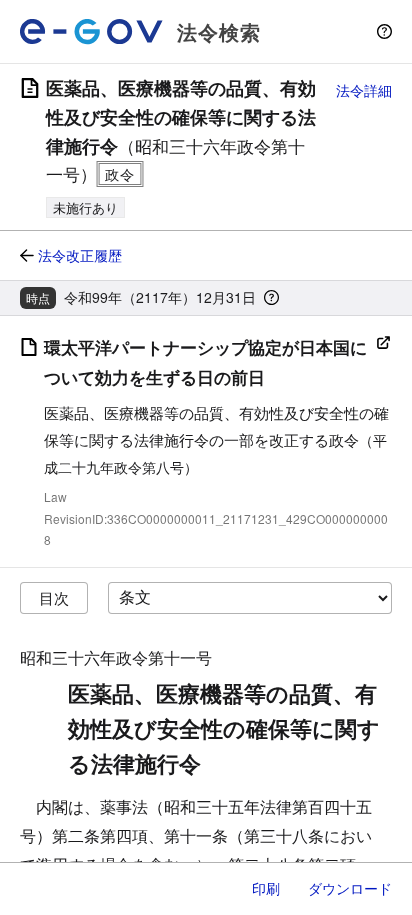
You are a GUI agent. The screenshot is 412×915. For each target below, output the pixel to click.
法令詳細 (364, 90)
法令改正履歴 (80, 255)
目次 (54, 597)
